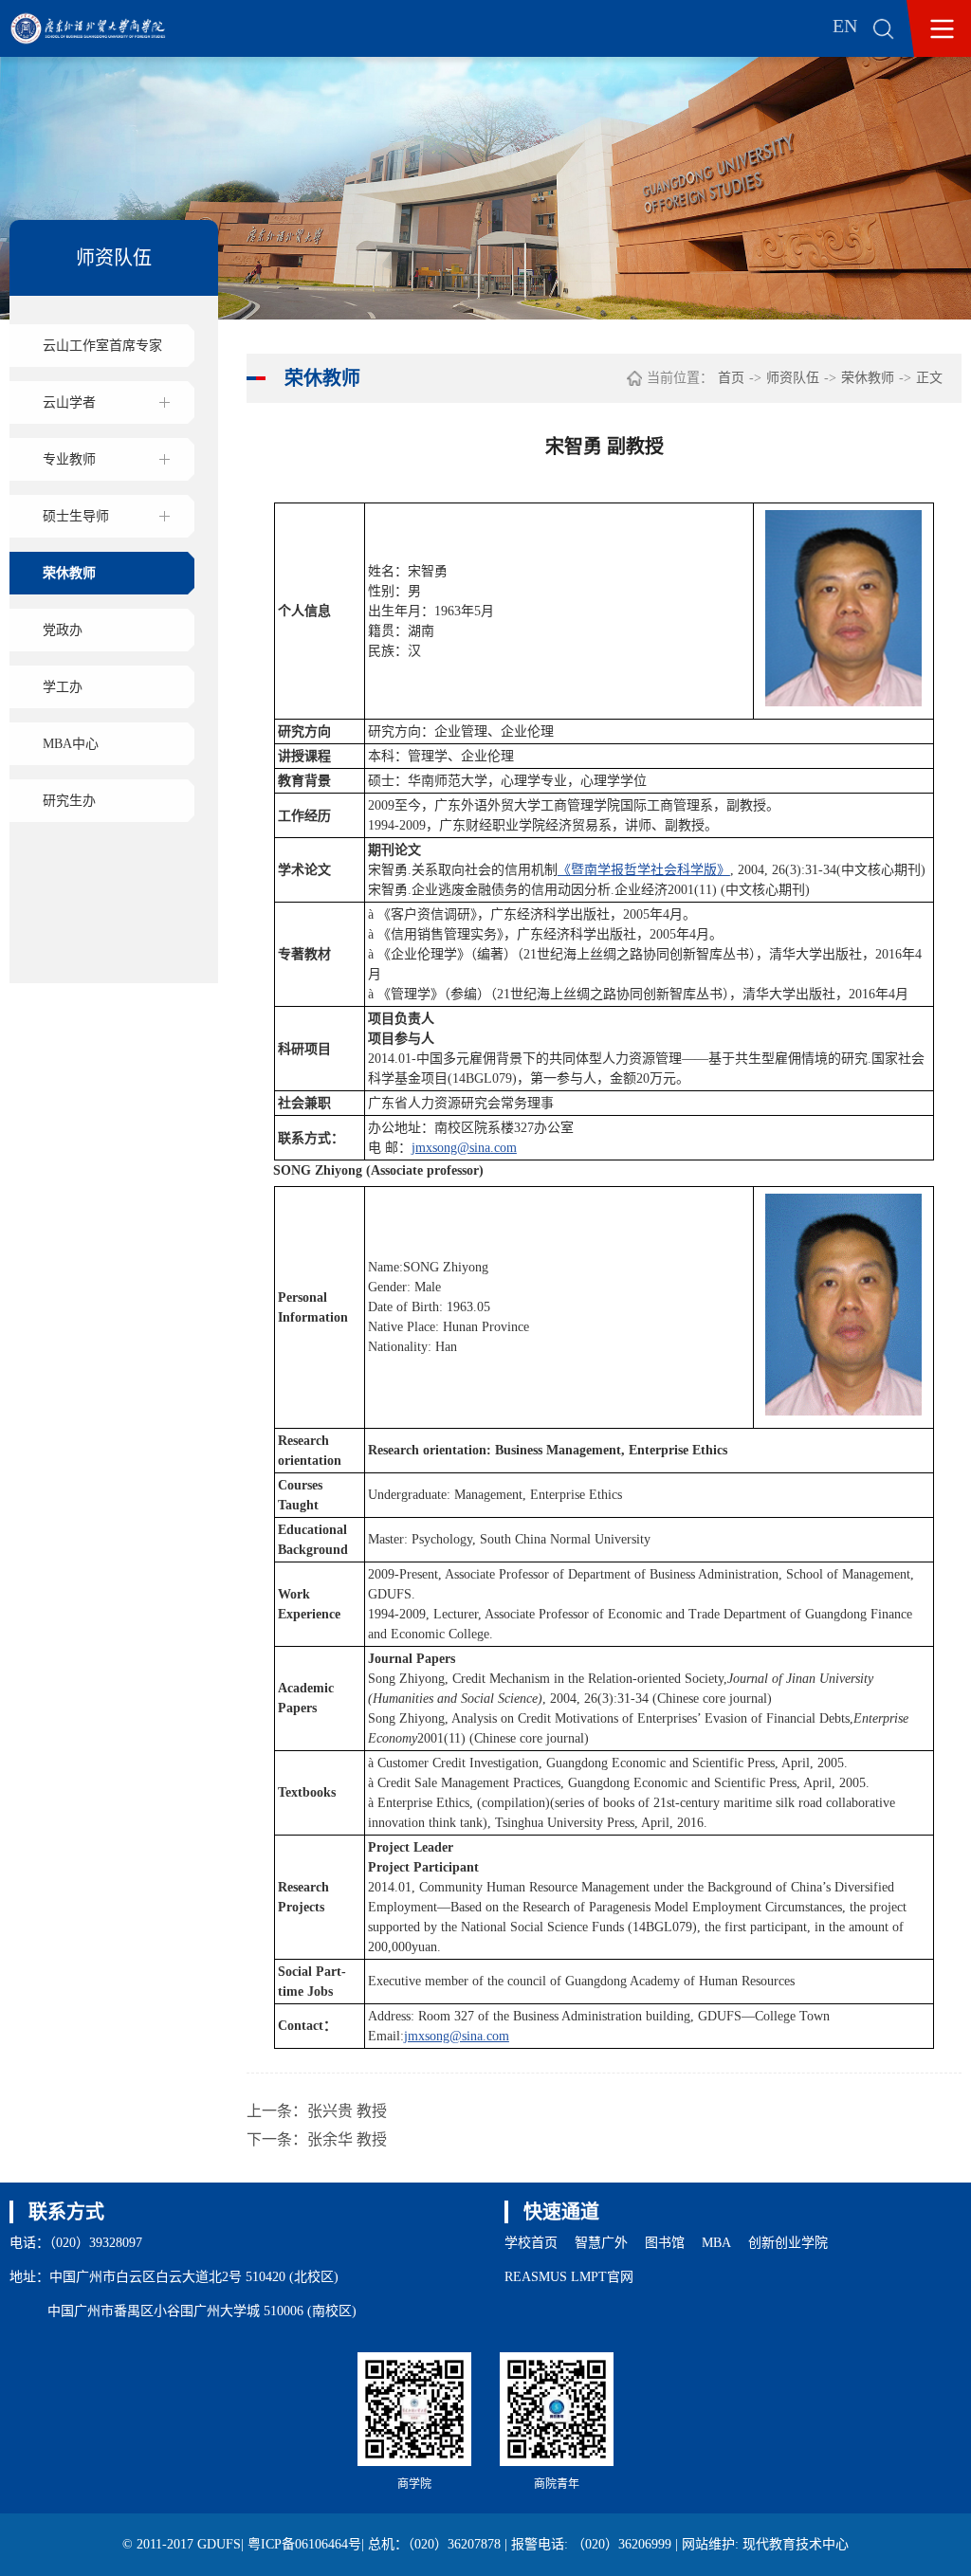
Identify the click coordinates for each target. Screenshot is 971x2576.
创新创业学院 (788, 2243)
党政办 (63, 630)
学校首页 (531, 2243)
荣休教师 (69, 573)
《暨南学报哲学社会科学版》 (644, 870)
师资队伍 (793, 378)
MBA (716, 2243)
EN (845, 26)
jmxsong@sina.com (464, 1148)
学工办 (63, 687)
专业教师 (69, 459)
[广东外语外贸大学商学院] (101, 28)
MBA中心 (71, 744)
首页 (731, 378)
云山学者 (69, 402)
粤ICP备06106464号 (304, 2544)
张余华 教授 (347, 2139)
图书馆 (665, 2243)
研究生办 (69, 801)
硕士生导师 (76, 516)
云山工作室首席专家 (102, 346)
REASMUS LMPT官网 (569, 2277)
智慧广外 (601, 2243)
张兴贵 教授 (347, 2111)
